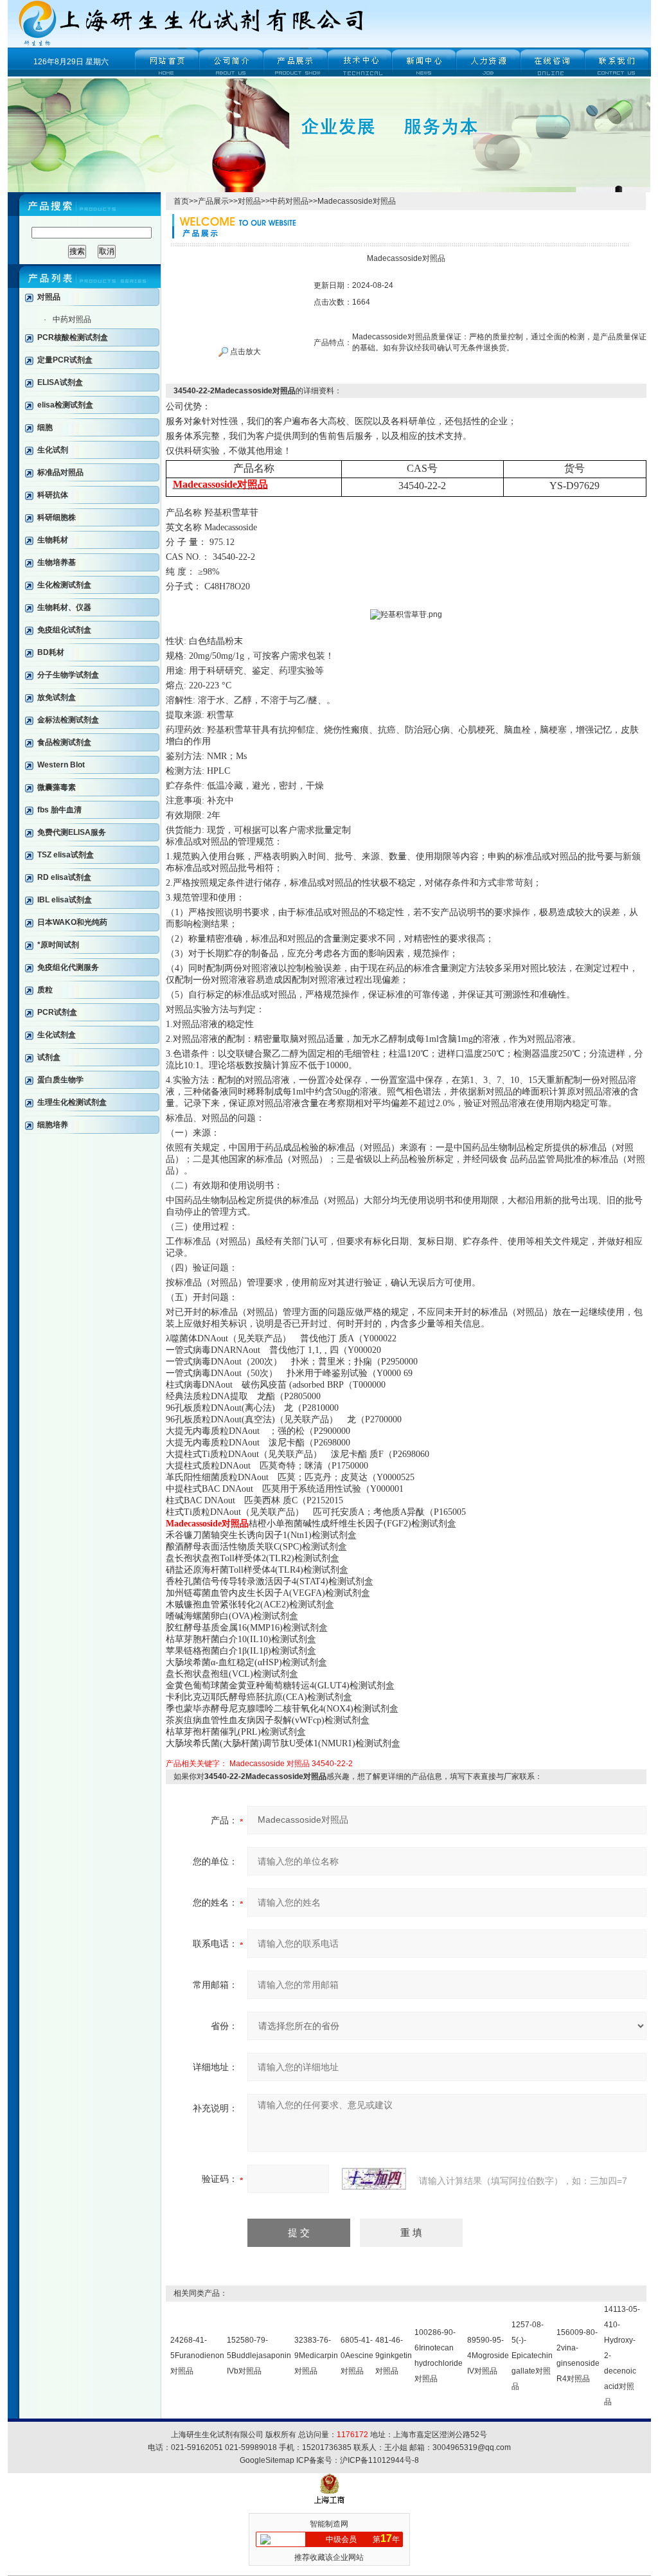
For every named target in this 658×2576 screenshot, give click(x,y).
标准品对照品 (60, 472)
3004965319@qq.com (472, 2447)
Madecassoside (257, 1764)
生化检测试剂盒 (64, 585)
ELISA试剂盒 (60, 382)
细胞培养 (53, 1125)
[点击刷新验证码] (374, 2179)
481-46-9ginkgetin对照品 (394, 2356)
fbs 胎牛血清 (59, 810)
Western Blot (61, 765)
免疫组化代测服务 (68, 967)
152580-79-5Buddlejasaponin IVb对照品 (259, 2356)
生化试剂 (53, 450)
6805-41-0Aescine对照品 (357, 2356)
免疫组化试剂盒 (64, 630)
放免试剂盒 (57, 697)
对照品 (49, 297)
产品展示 (213, 201)
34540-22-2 (332, 1764)
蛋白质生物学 (60, 1080)
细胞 (45, 427)
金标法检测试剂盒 (68, 720)
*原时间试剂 (58, 945)
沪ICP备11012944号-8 (379, 2460)
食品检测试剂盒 (64, 742)
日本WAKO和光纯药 (72, 922)
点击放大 (245, 352)
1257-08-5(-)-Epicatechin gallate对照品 (532, 2356)
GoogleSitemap (267, 2460)
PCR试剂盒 (57, 1012)
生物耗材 (53, 540)
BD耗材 (51, 652)
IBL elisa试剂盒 (65, 900)
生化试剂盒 (57, 1035)
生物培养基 (57, 562)
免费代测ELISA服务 (72, 832)
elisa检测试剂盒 (65, 405)
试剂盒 (49, 1057)
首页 (181, 201)
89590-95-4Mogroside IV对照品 (488, 2356)
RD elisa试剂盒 (64, 877)
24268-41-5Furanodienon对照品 (197, 2356)
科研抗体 (53, 495)
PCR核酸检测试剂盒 (73, 337)
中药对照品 (72, 319)
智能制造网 (329, 2524)
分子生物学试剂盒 (68, 675)
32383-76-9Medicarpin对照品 (316, 2356)
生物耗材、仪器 (64, 607)
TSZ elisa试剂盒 (66, 855)
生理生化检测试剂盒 (72, 1102)
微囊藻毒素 (57, 787)
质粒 (45, 990)
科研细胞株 (57, 517)
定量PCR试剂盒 (65, 360)
